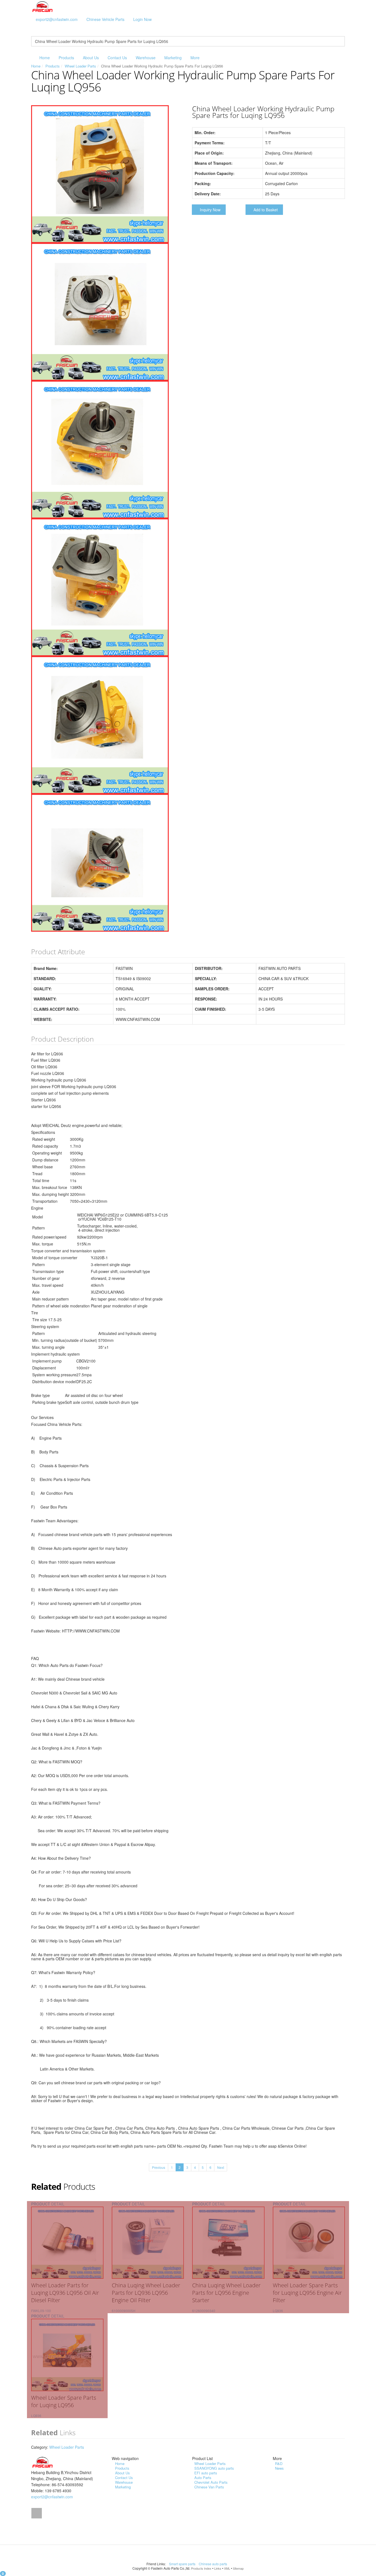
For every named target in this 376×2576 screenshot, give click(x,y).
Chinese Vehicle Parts (105, 19)
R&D (279, 2463)
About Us (91, 58)
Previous (159, 2167)
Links (218, 2568)
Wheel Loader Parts (80, 66)
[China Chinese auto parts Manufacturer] (43, 6)
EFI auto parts (206, 2473)
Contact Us (117, 58)
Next (221, 2167)
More (195, 58)
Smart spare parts (183, 2564)
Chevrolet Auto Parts (211, 2482)
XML (227, 2568)
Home (45, 58)
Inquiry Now (210, 210)
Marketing (173, 58)
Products (66, 58)
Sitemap (238, 2568)
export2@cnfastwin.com (57, 19)
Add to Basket (266, 210)
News (279, 2468)
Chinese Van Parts (209, 2487)
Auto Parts (203, 2478)
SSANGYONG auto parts (214, 2468)
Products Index (201, 2568)
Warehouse (146, 58)
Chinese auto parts (213, 2564)
